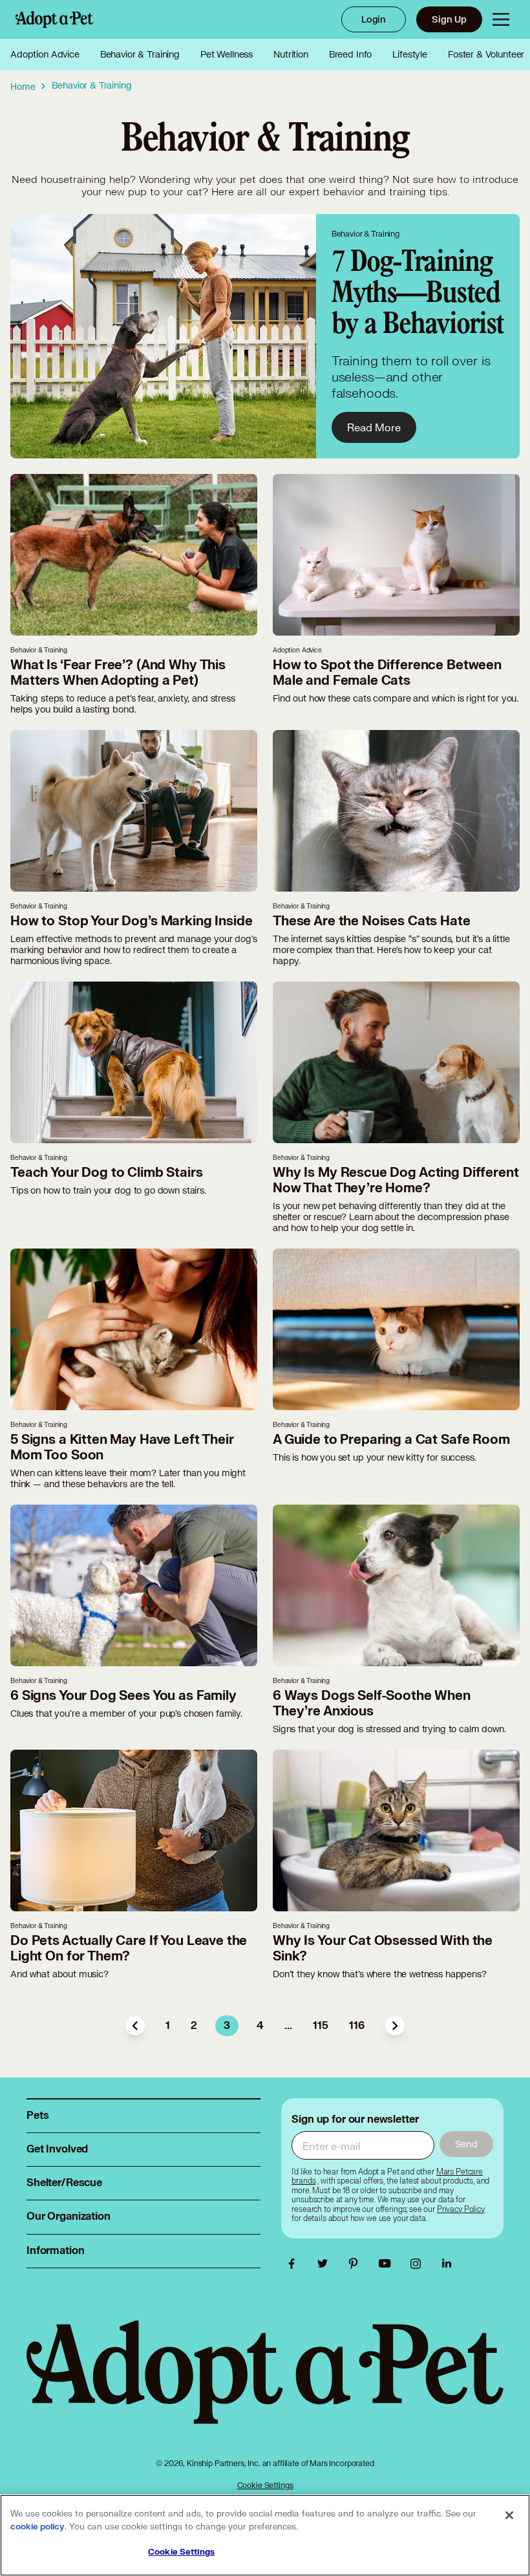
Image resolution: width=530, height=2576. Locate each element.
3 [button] (227, 2026)
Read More (374, 427)
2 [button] (194, 2026)
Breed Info (351, 54)
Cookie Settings (265, 2485)
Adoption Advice (45, 54)
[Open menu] (501, 19)
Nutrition (291, 54)
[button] (135, 2026)
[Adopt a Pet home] (54, 19)
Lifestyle (410, 54)
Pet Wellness (227, 54)
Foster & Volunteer (486, 54)
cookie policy (37, 2527)
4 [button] (260, 2026)
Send (466, 2144)
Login (374, 19)
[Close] (509, 2515)
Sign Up (449, 19)
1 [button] (168, 2026)
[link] (461, 2209)
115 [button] (321, 2026)
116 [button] (357, 2026)
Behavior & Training (140, 54)
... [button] (288, 2026)
